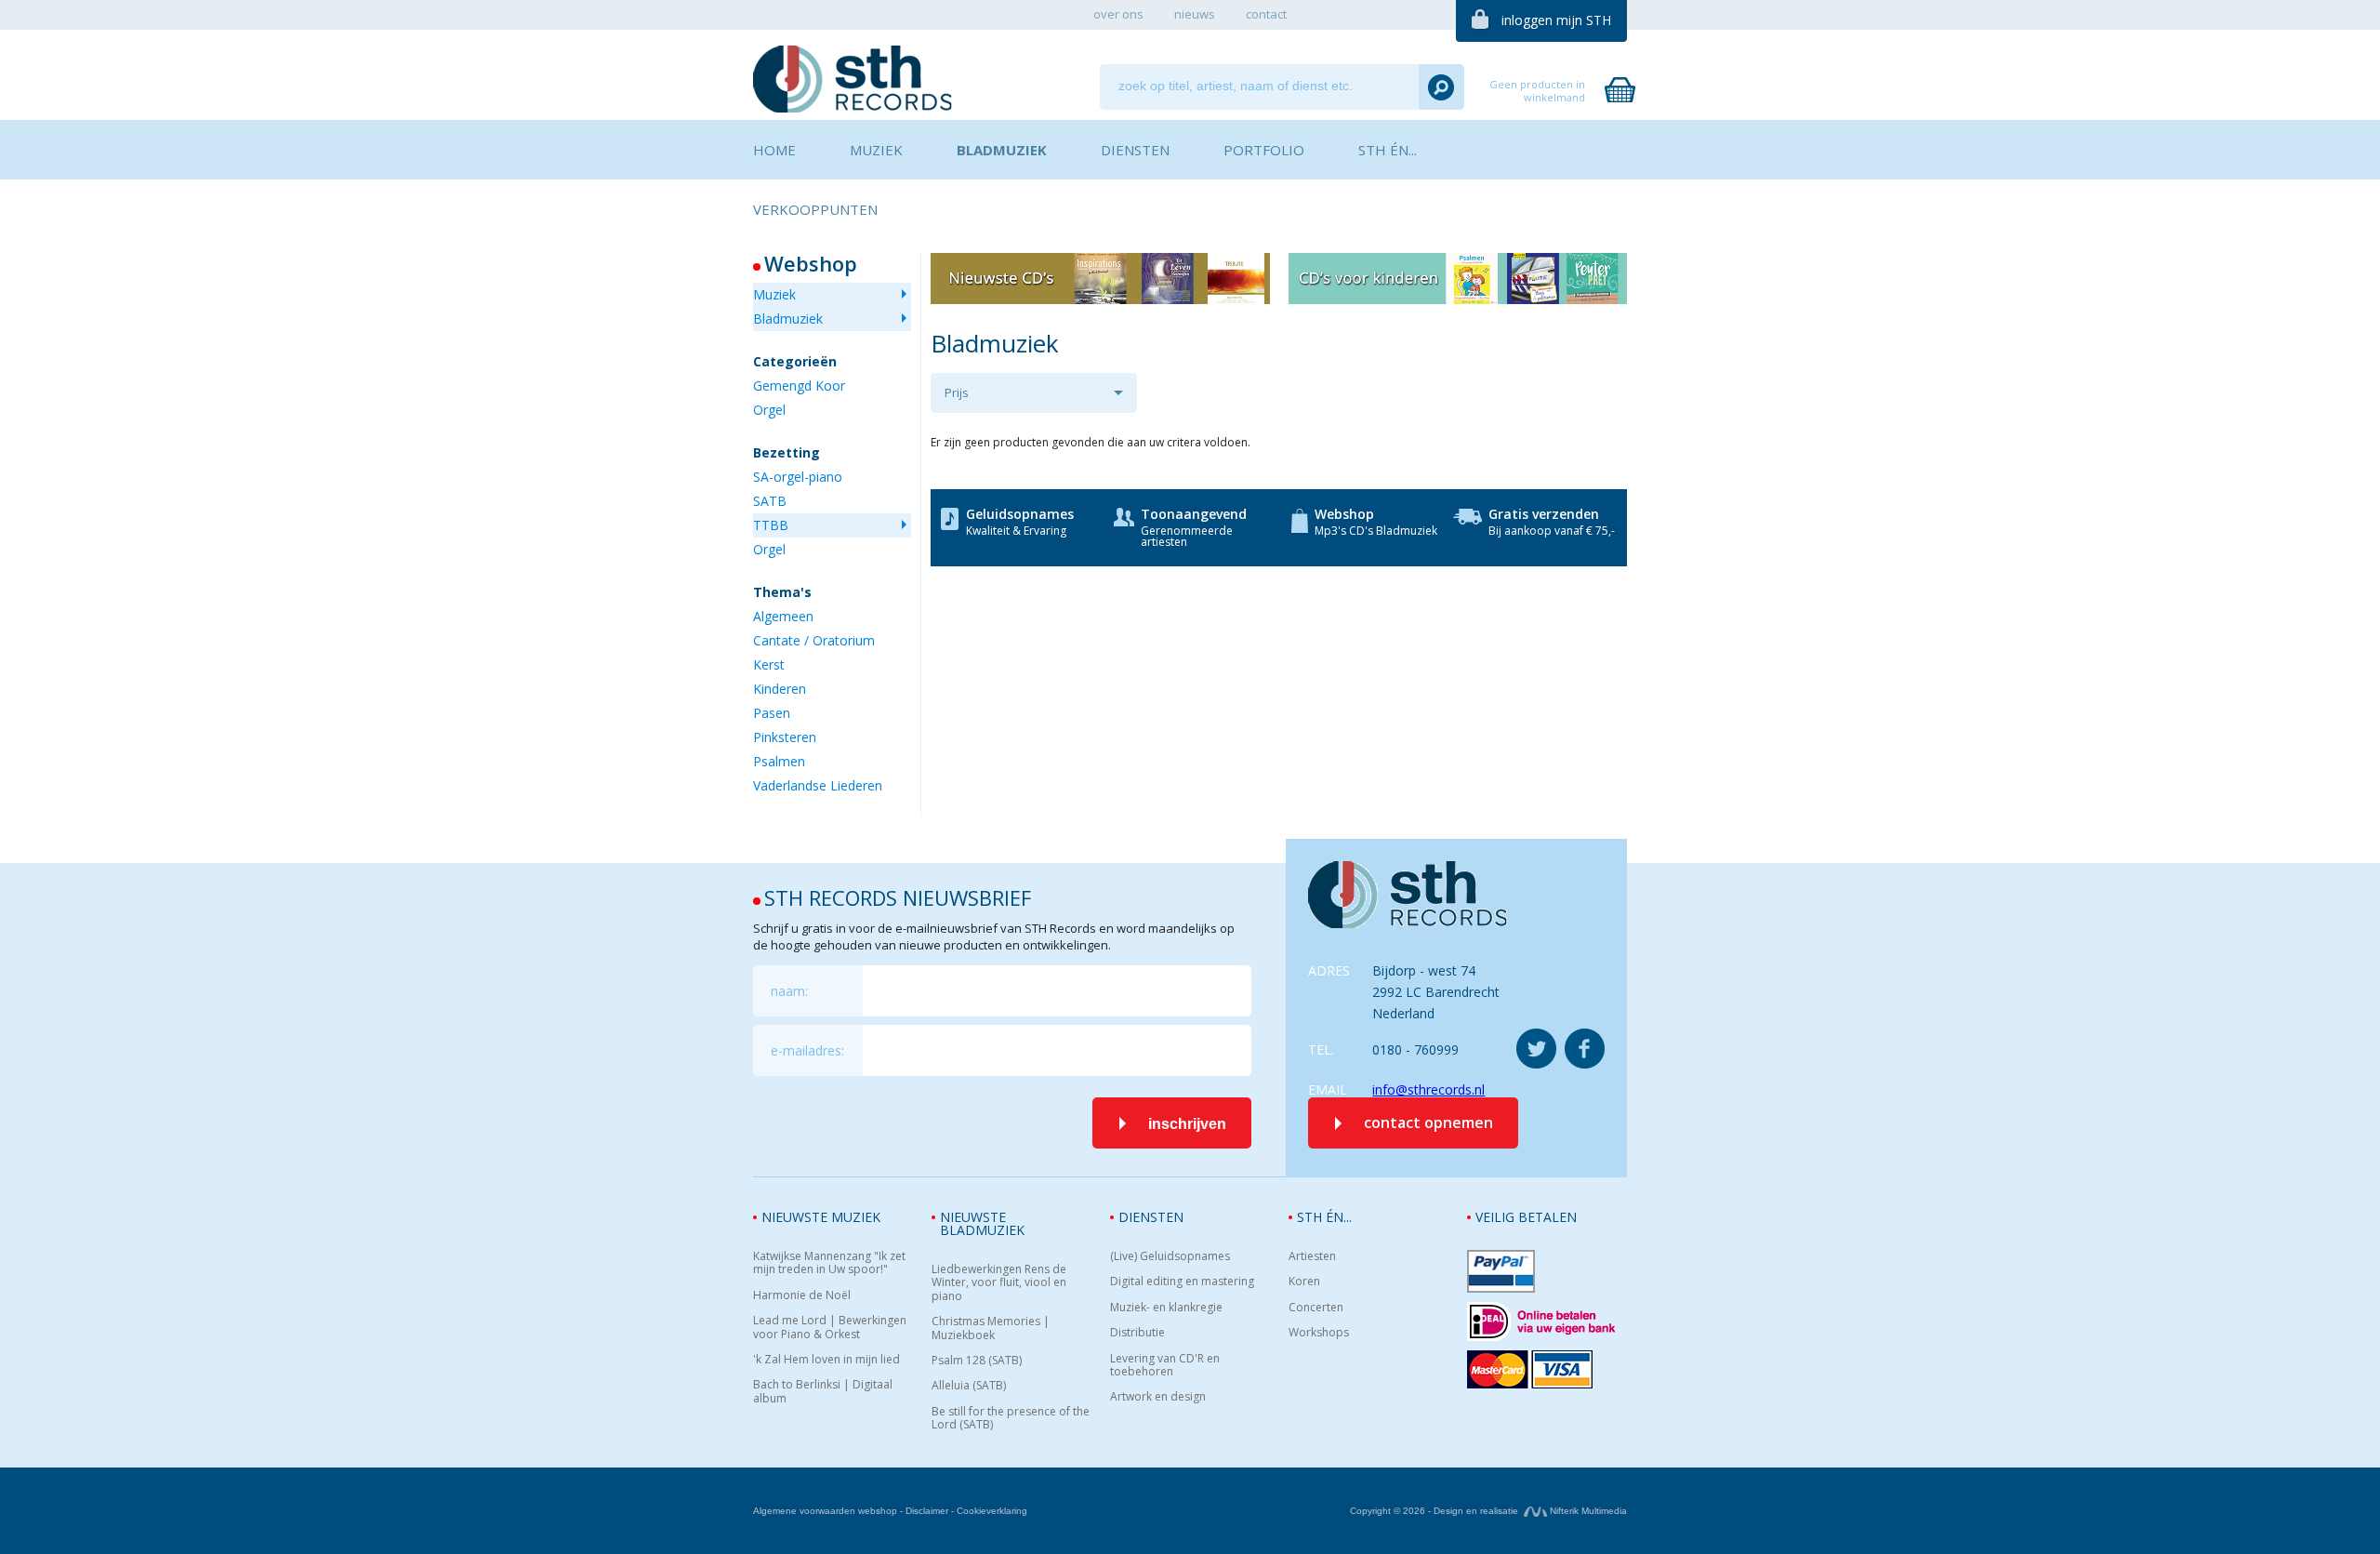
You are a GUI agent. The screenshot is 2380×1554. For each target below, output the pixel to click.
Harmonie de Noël (802, 1295)
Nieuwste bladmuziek (982, 1223)
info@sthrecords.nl (1428, 1089)
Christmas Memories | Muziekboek (991, 1328)
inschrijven (1187, 1124)
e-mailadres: (807, 1050)
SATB (770, 501)
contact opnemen (1428, 1122)
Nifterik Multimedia (1587, 1511)
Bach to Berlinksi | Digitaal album (823, 1392)
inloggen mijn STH (1556, 20)
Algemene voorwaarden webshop (825, 1511)
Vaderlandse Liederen (818, 785)
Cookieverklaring (992, 1511)
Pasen (772, 713)
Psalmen (779, 761)
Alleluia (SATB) (969, 1386)
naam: (789, 991)
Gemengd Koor (799, 385)
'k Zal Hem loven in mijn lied (826, 1360)
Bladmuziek (788, 319)
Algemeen (783, 616)
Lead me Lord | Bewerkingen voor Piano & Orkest (830, 1328)
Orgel (769, 410)
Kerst (769, 664)
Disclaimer (927, 1511)
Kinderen (780, 689)
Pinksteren (785, 737)
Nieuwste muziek (821, 1217)
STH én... (1324, 1217)
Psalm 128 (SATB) (977, 1361)
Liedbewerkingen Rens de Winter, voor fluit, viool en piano (999, 1283)
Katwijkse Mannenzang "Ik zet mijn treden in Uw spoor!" (829, 1263)
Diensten (1151, 1217)
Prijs (957, 392)
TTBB (771, 525)
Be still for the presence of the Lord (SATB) (1011, 1419)
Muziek (774, 294)
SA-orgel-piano (798, 477)
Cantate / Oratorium (814, 640)
